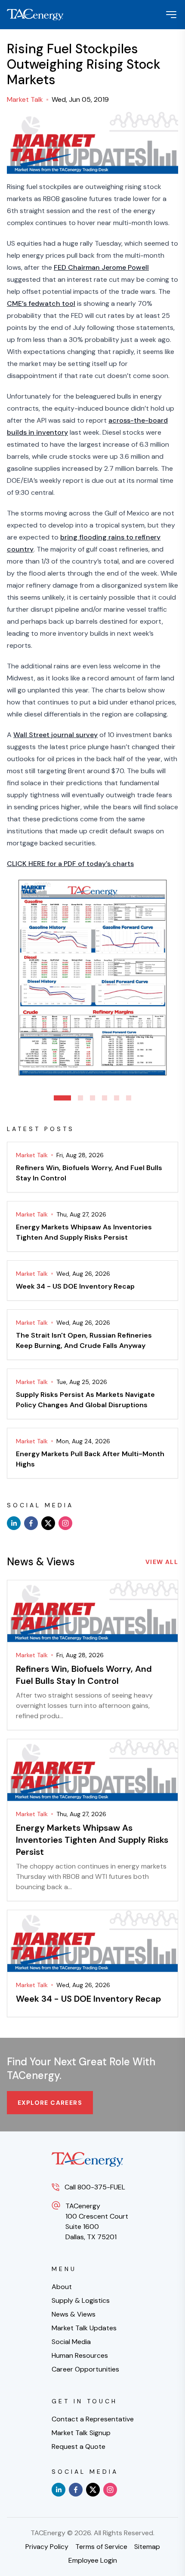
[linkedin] (14, 1523)
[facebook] (31, 1523)
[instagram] (65, 1523)
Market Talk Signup (81, 2433)
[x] (48, 1523)
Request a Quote (79, 2446)
